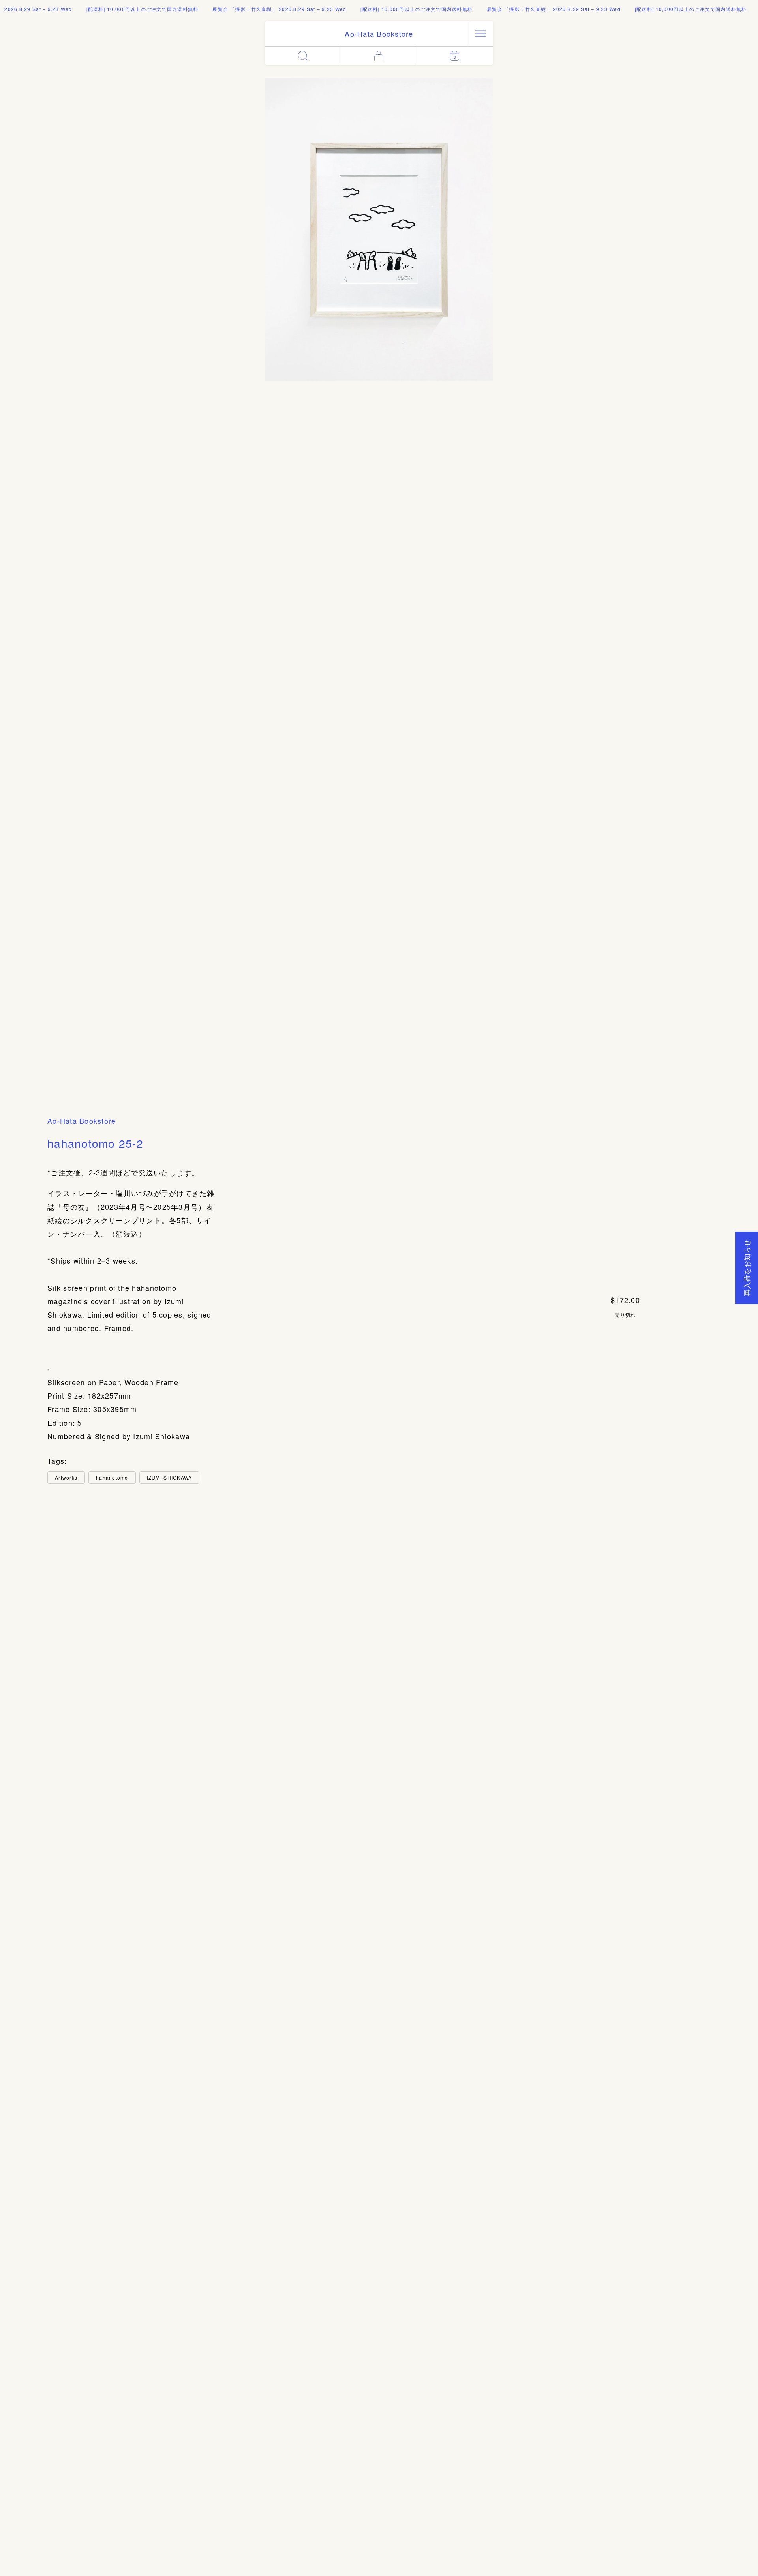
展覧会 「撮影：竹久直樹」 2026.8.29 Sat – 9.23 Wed (252, 9)
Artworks (66, 1477)
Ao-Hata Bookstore (82, 1121)
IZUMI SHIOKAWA (170, 1477)
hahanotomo (112, 1477)
